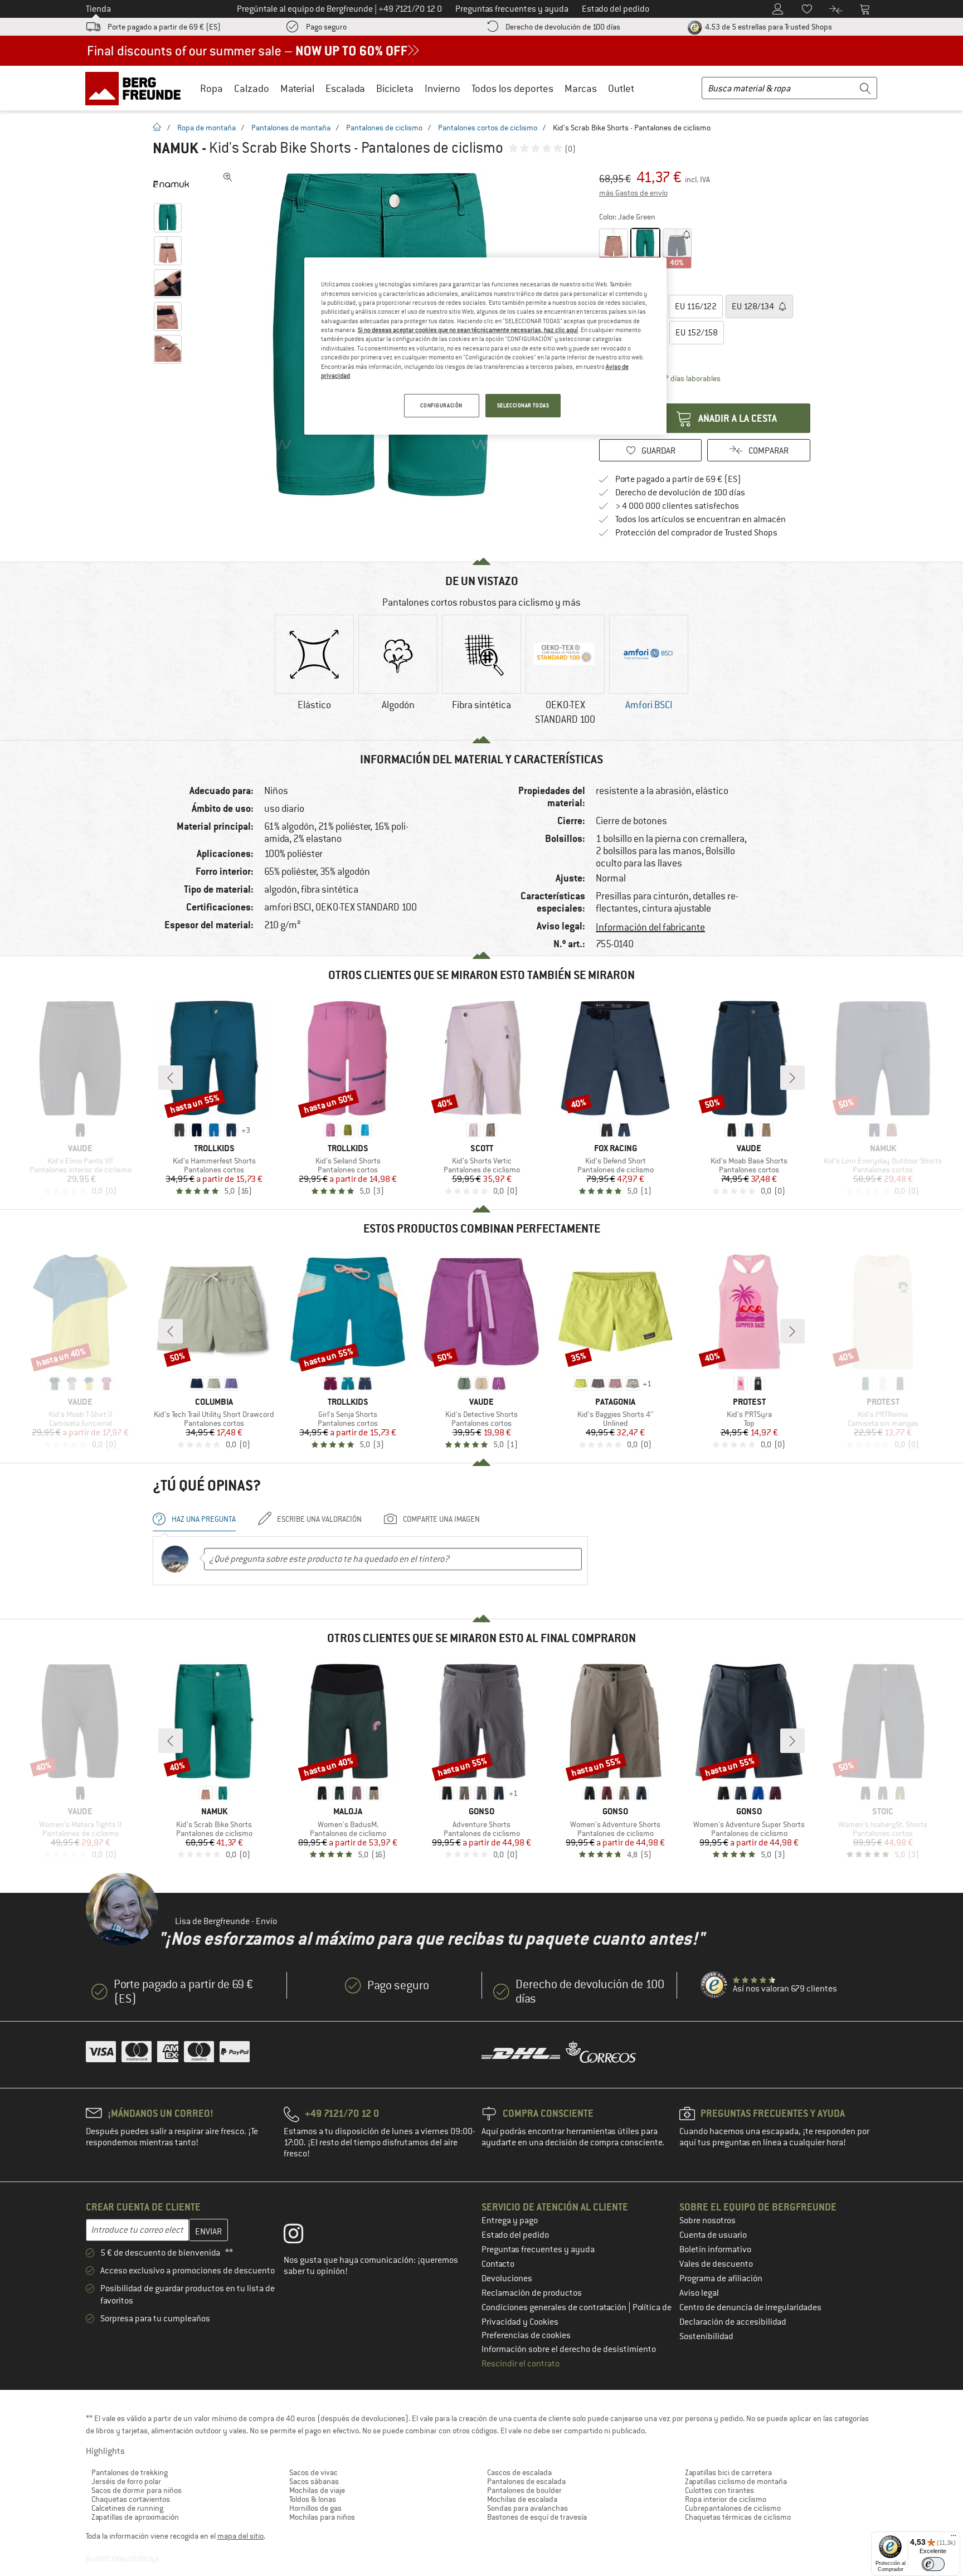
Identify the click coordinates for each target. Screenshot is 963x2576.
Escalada (345, 88)
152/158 (697, 333)
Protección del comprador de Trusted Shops (696, 533)
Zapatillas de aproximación (135, 2517)
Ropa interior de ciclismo (726, 2499)
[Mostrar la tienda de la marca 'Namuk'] (171, 184)
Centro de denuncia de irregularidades (750, 2307)
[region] (485, 346)
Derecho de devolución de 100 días (563, 27)
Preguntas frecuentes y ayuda (538, 2249)
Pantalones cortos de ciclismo (488, 128)
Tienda (98, 9)
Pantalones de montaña (291, 128)
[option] (314, 672)
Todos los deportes (512, 88)
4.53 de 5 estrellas (768, 27)
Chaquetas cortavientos (131, 2499)
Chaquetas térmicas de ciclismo (738, 2517)
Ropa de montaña (206, 128)
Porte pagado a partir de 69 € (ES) (164, 27)
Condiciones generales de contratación (555, 2307)
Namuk (176, 148)
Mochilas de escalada (522, 2499)
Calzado (252, 88)
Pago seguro (326, 27)
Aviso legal (699, 2293)
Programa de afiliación (721, 2278)
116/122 (696, 306)
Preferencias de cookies (526, 2335)
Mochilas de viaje (317, 2490)
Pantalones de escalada (526, 2481)
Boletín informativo (715, 2249)
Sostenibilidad (706, 2336)
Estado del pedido (515, 2235)
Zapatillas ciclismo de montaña (736, 2481)
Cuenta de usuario (713, 2235)
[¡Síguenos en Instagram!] (302, 2236)
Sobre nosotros (707, 2220)
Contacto (498, 2264)
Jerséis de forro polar (126, 2481)
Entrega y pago (510, 2220)
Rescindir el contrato (521, 2364)
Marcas (581, 88)
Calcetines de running (127, 2508)
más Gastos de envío (633, 193)
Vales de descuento (716, 2264)
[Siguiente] (792, 1078)
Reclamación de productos (532, 2293)
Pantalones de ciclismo (384, 128)
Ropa (211, 88)
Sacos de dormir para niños (137, 2490)
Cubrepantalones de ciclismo (733, 2508)
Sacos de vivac (313, 2472)
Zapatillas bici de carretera (728, 2472)
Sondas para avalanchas (527, 2508)
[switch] (933, 2564)
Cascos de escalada (519, 2472)
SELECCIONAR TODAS (523, 405)
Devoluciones (507, 2278)
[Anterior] (171, 1078)
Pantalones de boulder (524, 2490)
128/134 (754, 306)
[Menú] (954, 2538)
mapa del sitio (240, 2536)
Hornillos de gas (315, 2508)
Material (297, 88)
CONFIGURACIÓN (441, 405)
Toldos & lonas (313, 2499)
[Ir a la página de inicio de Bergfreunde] (137, 88)
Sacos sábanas (314, 2481)
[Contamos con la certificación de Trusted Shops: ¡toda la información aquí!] (714, 1985)
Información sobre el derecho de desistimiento (569, 2349)
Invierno (442, 88)
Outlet (621, 88)
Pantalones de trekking (130, 2472)
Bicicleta (395, 88)
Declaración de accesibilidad (733, 2322)
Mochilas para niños (322, 2517)
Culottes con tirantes (719, 2490)
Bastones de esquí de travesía (537, 2517)
